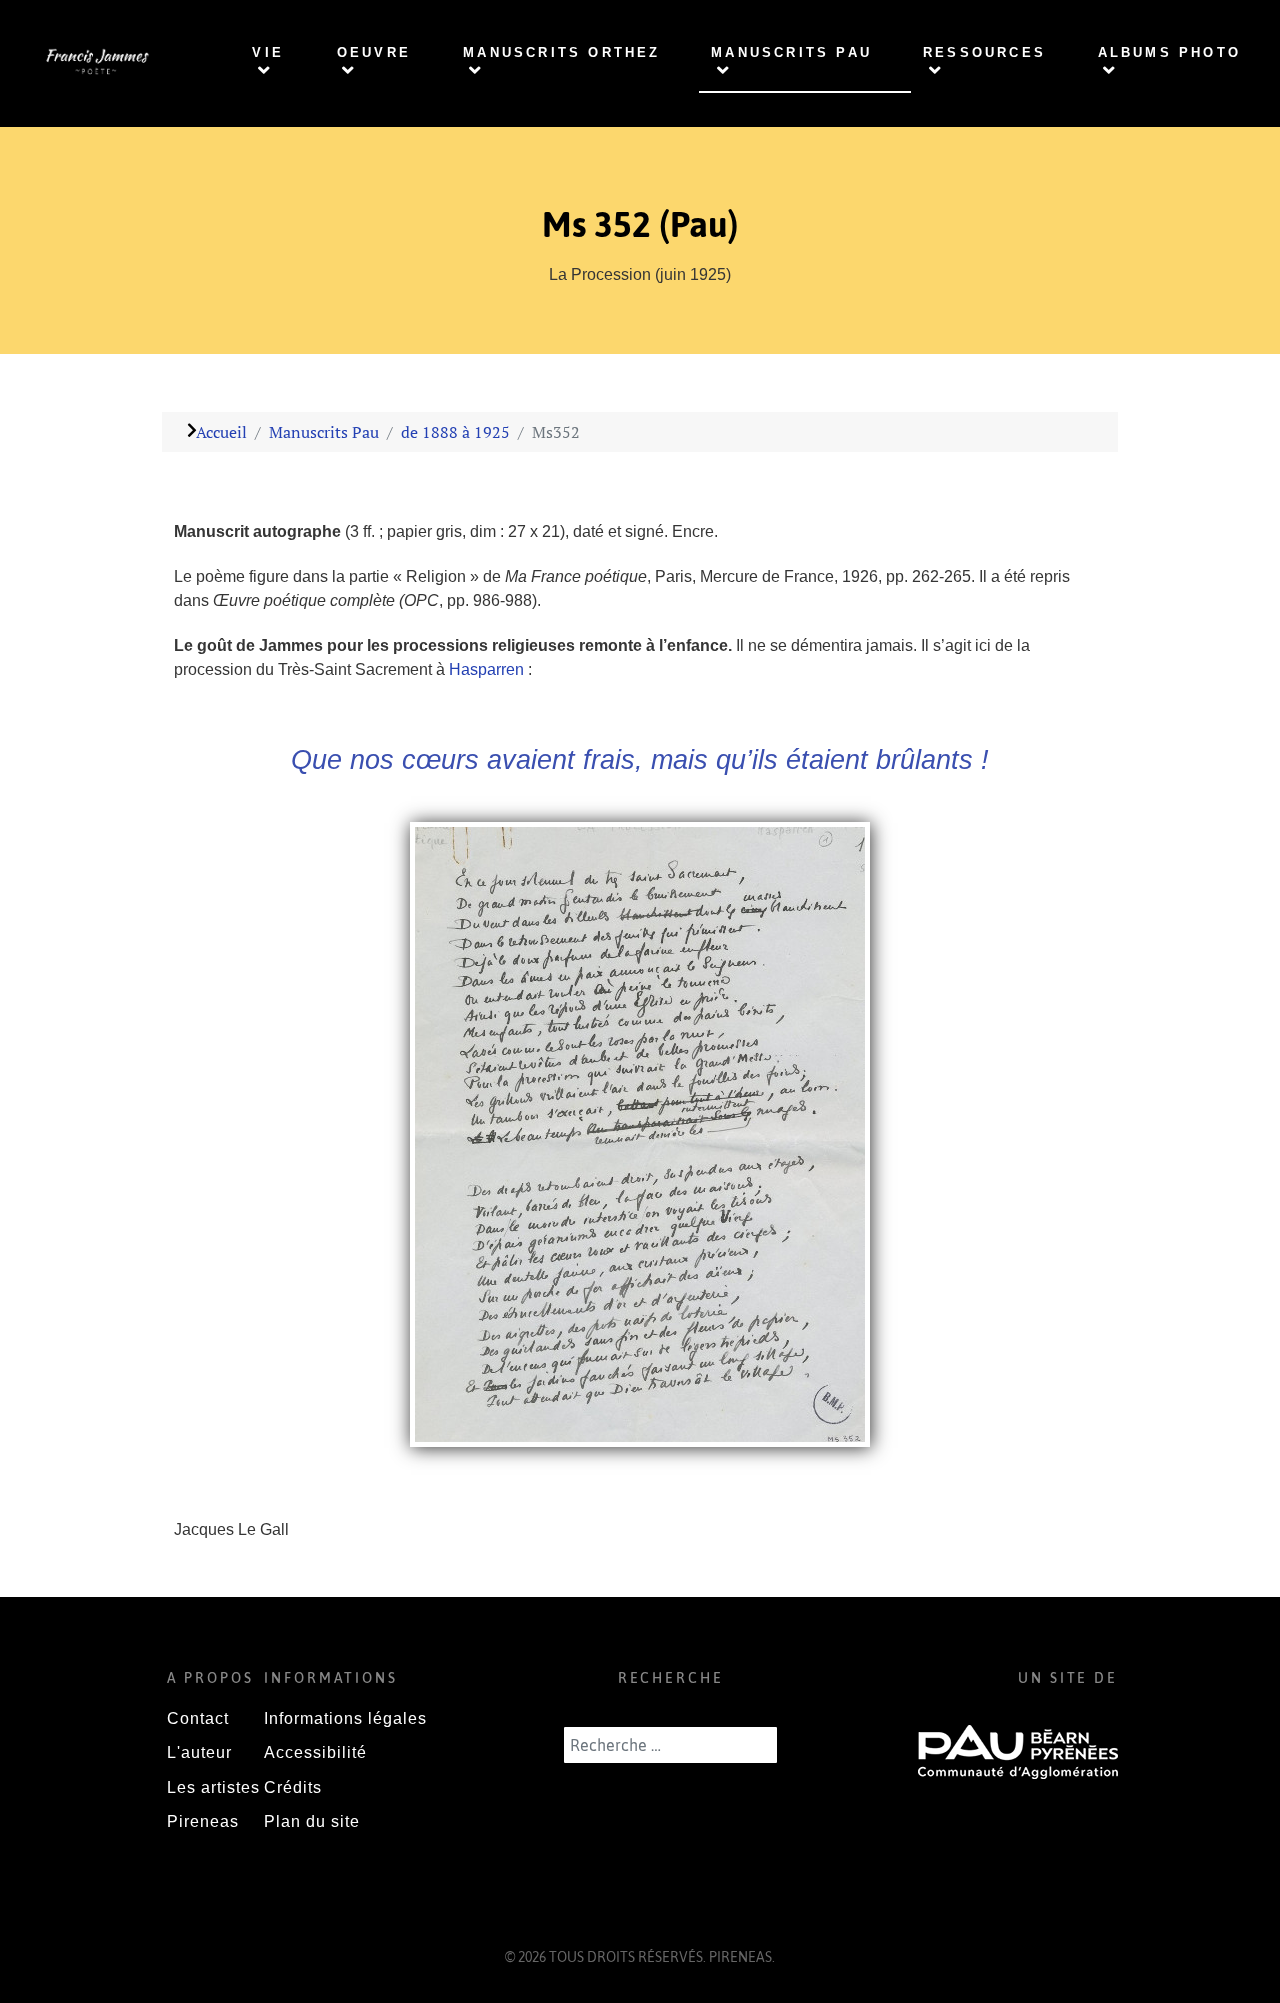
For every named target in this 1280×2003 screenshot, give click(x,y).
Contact (198, 1718)
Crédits (293, 1787)
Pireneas (203, 1821)
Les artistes (213, 1787)
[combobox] (670, 1745)
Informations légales (345, 1718)
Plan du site (312, 1821)
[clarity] (96, 62)
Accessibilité (315, 1752)
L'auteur (199, 1752)
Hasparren (488, 669)
